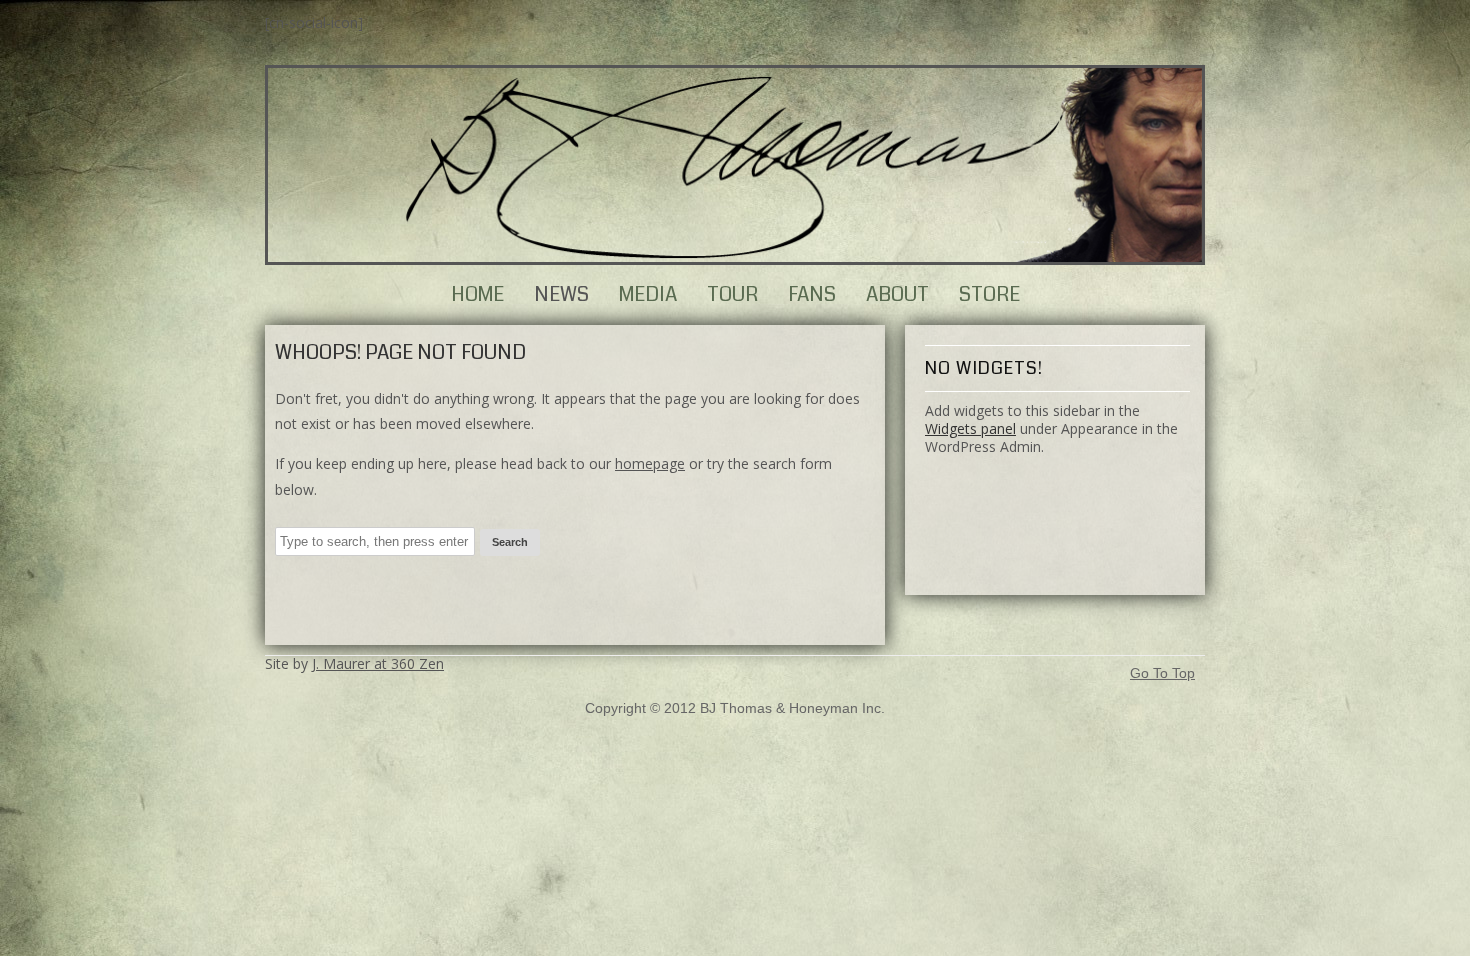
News (561, 294)
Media (648, 294)
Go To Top (1162, 673)
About (897, 294)
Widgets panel (970, 428)
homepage (650, 463)
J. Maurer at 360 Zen (378, 663)
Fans (812, 294)
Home (477, 294)
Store (989, 294)
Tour (732, 294)
